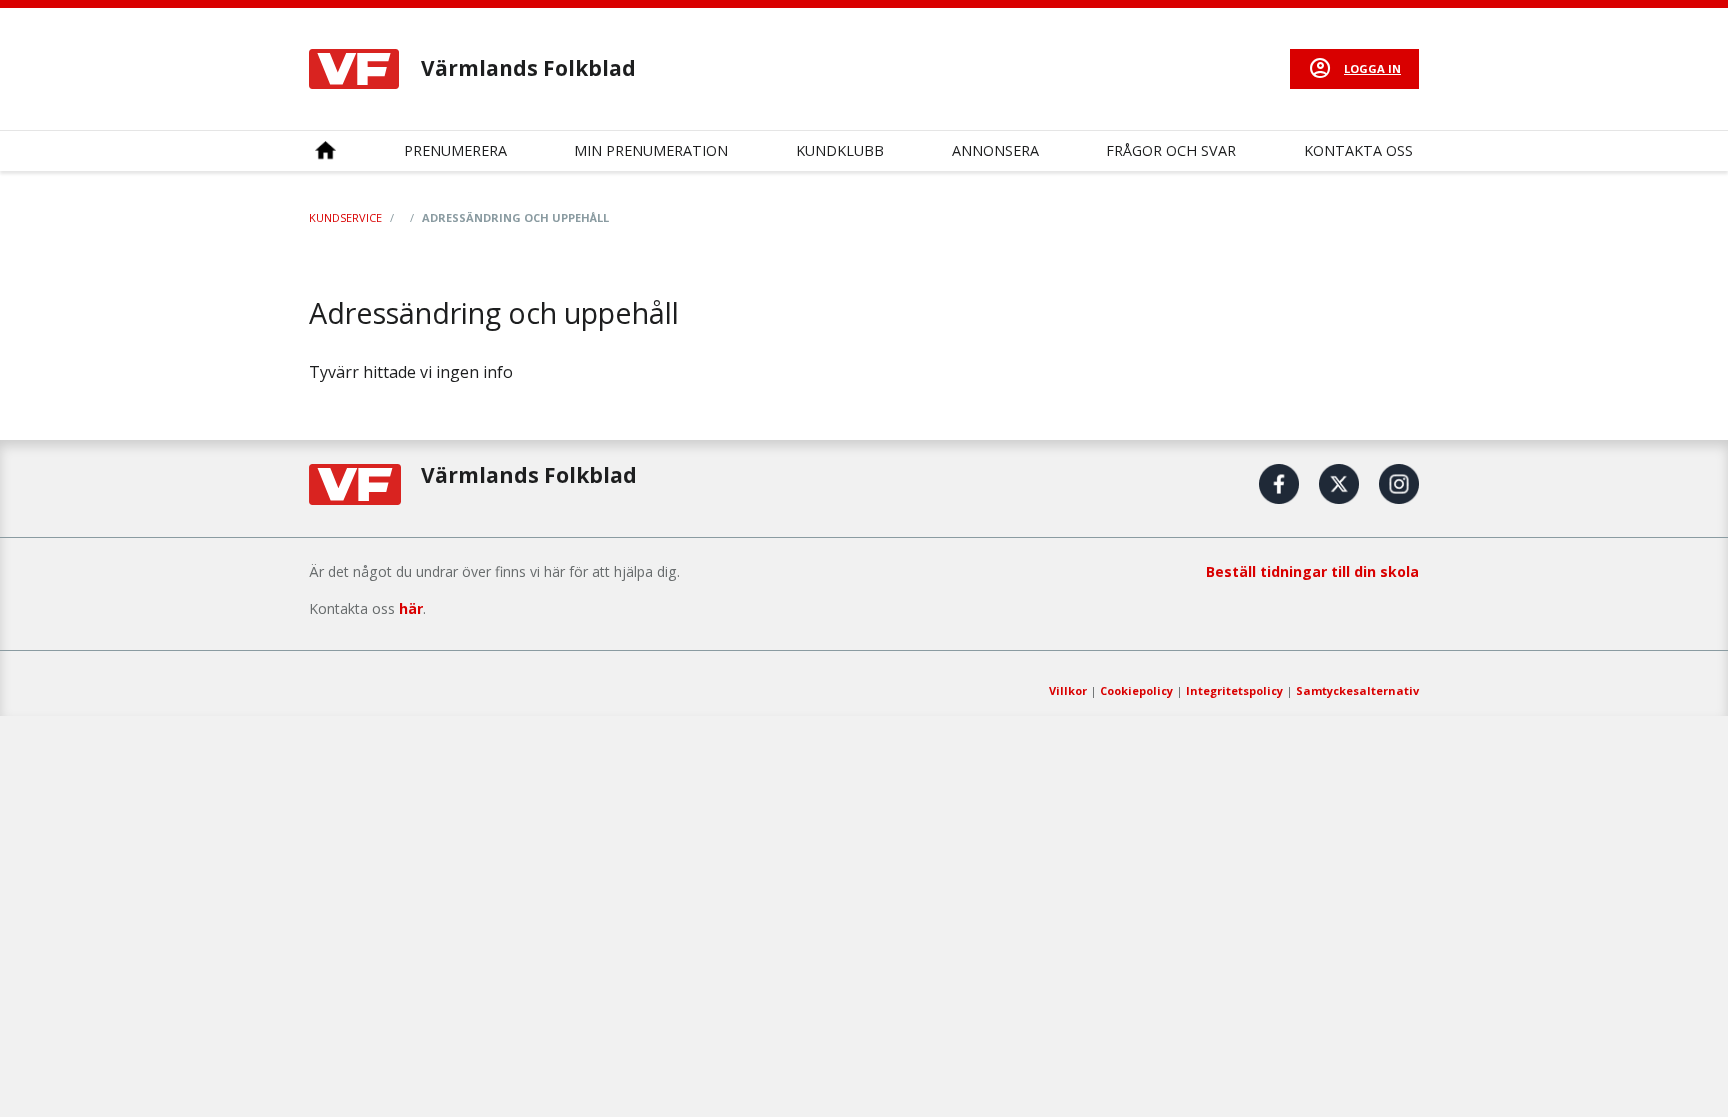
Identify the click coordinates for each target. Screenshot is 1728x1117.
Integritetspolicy (1234, 690)
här (411, 608)
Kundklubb (840, 150)
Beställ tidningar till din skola (1312, 571)
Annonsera (995, 150)
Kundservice (345, 217)
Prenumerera (455, 150)
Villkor (1068, 690)
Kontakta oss (1358, 150)
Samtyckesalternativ (1357, 690)
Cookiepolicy (1136, 690)
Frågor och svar (1171, 150)
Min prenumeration (651, 150)
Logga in (1372, 68)
